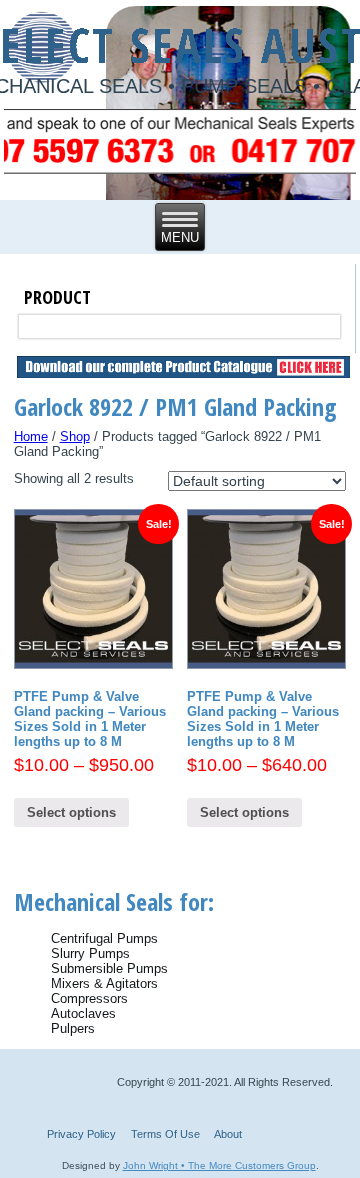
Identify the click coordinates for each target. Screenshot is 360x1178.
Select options (71, 812)
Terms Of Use (165, 1134)
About (228, 1134)
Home (31, 436)
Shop (75, 436)
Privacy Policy (81, 1134)
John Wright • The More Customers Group (219, 1165)
